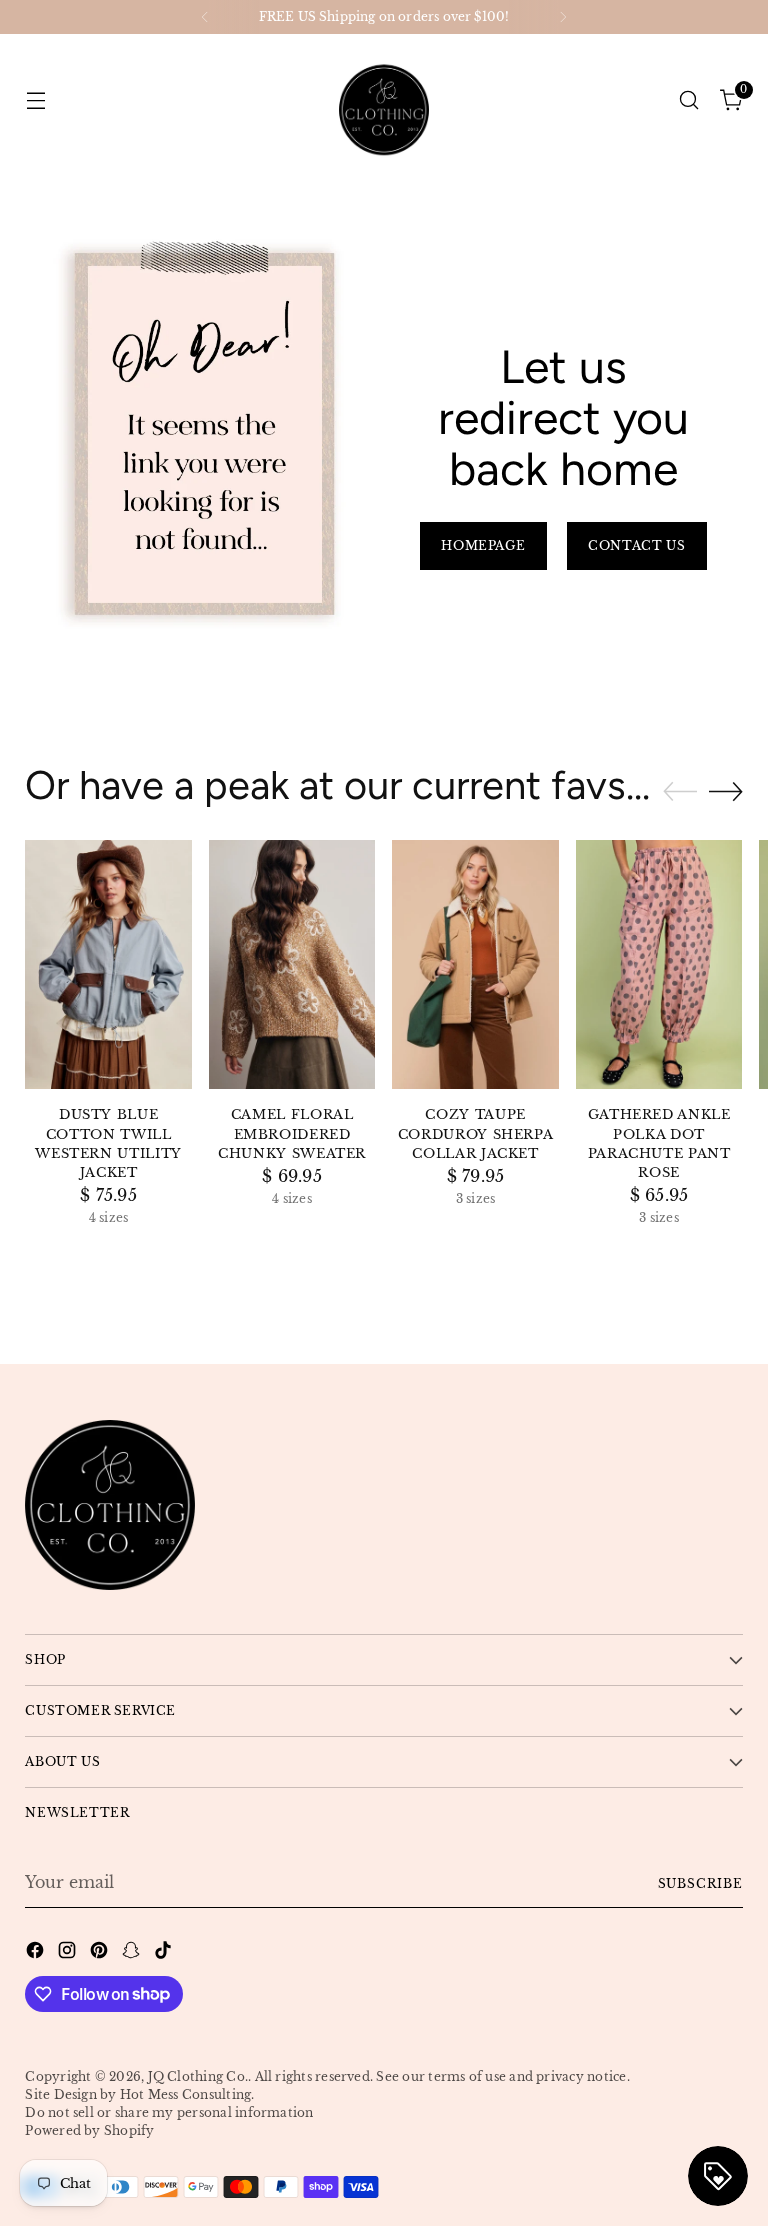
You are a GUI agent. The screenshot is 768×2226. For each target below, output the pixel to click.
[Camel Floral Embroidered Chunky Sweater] (292, 965)
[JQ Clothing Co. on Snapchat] (133, 1953)
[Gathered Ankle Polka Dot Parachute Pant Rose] (659, 965)
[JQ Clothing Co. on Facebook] (37, 1953)
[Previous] (205, 17)
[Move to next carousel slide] (726, 791)
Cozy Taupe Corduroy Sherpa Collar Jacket (476, 1133)
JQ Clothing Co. (198, 2076)
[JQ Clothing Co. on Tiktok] (165, 1953)
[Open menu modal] (35, 99)
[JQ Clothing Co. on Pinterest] (101, 1953)
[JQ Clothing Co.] (384, 100)
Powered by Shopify (89, 2130)
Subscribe (700, 1883)
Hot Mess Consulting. (187, 2094)
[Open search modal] (689, 99)
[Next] (563, 17)
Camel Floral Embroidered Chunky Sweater (292, 1133)
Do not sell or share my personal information (169, 2112)
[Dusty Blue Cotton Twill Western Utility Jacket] (108, 965)
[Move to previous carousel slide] (680, 792)
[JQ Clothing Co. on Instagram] (69, 1953)
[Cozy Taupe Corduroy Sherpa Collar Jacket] (475, 965)
